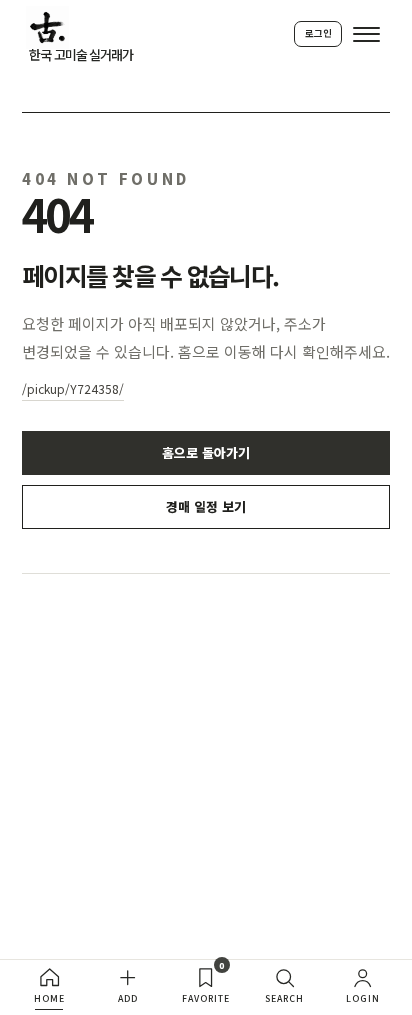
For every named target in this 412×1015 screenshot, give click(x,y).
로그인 (318, 33)
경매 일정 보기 (206, 506)
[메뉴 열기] (366, 34)
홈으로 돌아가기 (206, 452)
